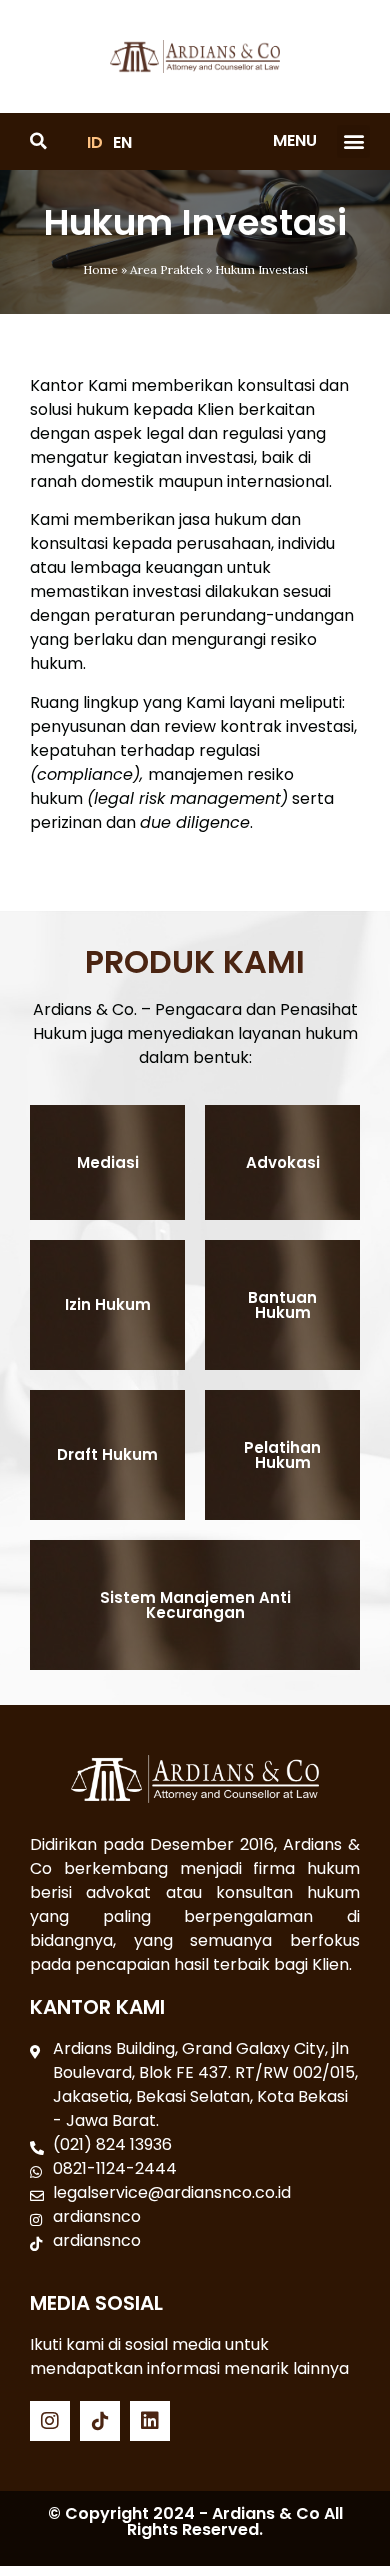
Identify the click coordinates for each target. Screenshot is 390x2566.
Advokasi (283, 1162)
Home (100, 269)
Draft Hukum (107, 1454)
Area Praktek (166, 269)
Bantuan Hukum (282, 1305)
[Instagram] (50, 2421)
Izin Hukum (108, 1304)
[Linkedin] (150, 2421)
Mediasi (108, 1162)
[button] (353, 141)
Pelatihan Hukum (282, 1455)
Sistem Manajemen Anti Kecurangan (195, 1605)
